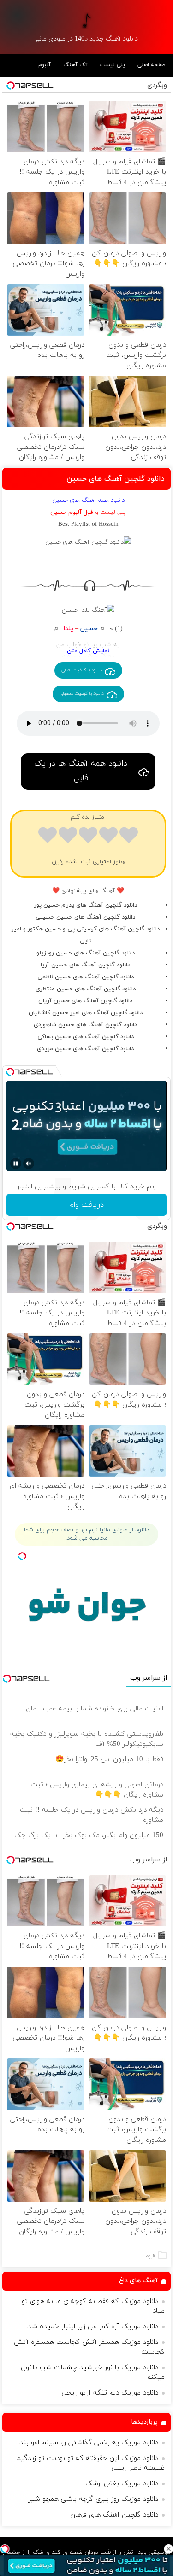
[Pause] (16, 1163)
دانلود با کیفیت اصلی (82, 670)
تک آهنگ (75, 65)
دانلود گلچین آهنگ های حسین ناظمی (86, 977)
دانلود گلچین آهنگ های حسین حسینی (85, 917)
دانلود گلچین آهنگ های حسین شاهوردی (85, 1025)
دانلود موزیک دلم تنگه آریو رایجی (110, 2393)
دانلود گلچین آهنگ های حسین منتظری (86, 989)
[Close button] (168, 2549)
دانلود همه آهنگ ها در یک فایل (81, 771)
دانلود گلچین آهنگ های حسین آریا (85, 965)
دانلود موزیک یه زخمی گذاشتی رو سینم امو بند (89, 2443)
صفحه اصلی (151, 65)
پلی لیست (113, 65)
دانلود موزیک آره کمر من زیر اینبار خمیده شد (93, 2327)
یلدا (69, 629)
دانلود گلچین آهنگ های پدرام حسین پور (86, 905)
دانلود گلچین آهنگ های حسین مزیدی (85, 1049)
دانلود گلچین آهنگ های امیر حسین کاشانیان (86, 1013)
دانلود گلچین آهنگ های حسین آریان (85, 1001)
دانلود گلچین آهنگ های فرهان (114, 2515)
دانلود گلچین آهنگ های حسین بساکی (86, 1037)
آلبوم (45, 65)
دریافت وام (86, 1205)
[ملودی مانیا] (87, 20)
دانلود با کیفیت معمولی (82, 694)
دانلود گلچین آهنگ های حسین (116, 479)
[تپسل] (5, 2549)
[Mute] (29, 1163)
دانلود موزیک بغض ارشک (122, 2484)
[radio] (129, 837)
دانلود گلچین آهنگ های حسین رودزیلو (86, 953)
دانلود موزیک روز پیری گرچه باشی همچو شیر (93, 2499)
